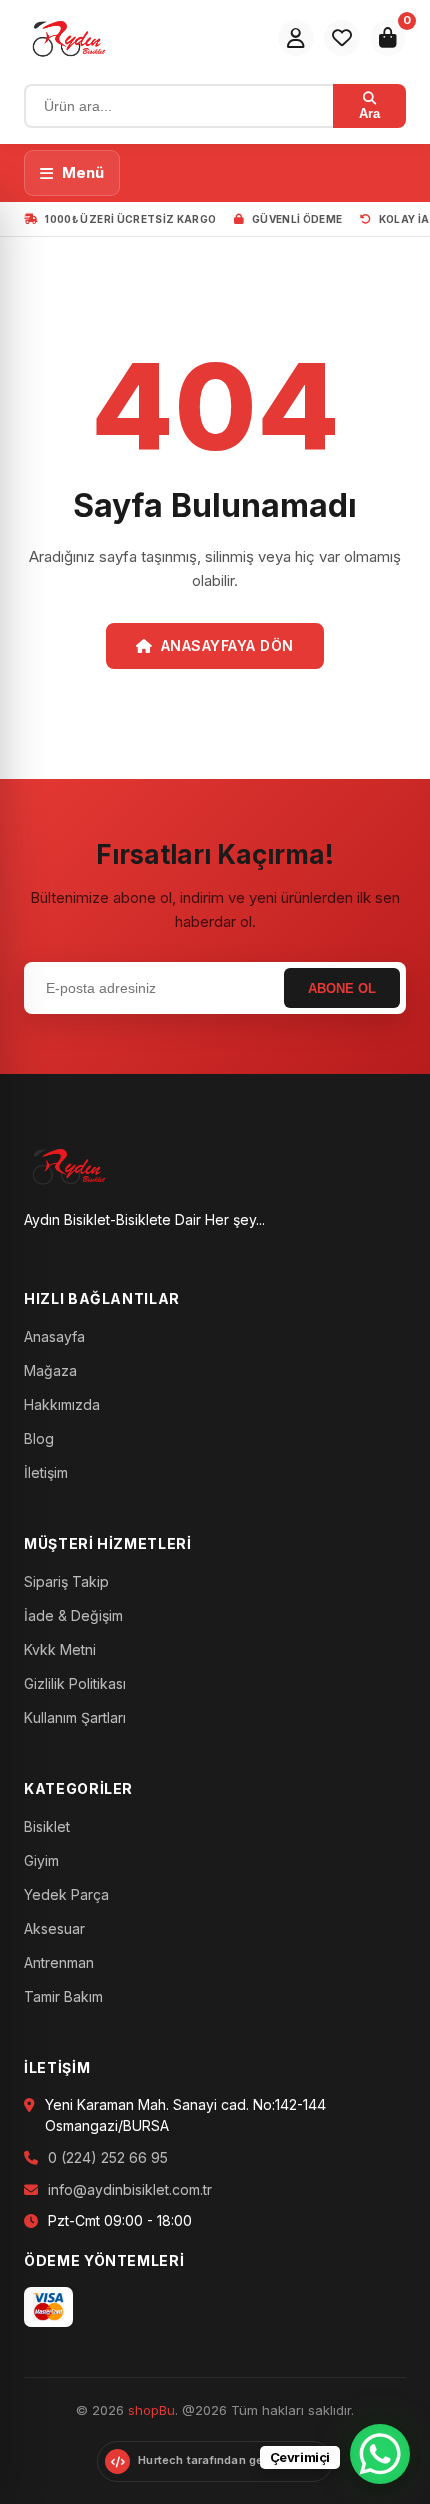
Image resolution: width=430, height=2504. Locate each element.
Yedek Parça (66, 1894)
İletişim (46, 1472)
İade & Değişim (73, 1615)
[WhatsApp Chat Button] (380, 2454)
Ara (369, 113)
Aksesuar (54, 1928)
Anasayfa (54, 1336)
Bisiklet (47, 1826)
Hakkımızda (62, 1404)
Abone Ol (342, 988)
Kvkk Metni (60, 1649)
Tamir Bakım (63, 1996)
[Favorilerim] (342, 38)
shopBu (151, 2410)
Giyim (41, 1860)
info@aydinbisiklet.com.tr (130, 2189)
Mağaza (50, 1370)
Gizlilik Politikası (75, 1683)
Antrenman (59, 1962)
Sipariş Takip (66, 1581)
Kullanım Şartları (75, 1717)
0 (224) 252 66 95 (108, 2157)
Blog (39, 1438)
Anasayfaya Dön (227, 645)
